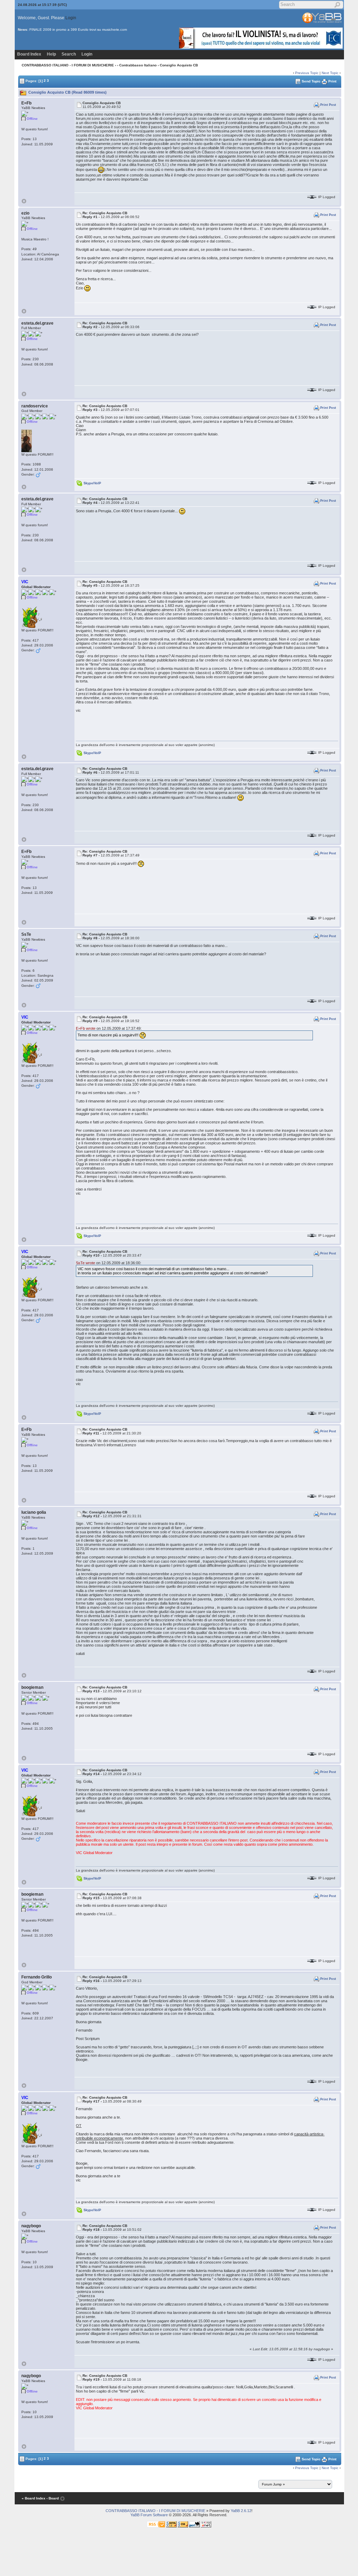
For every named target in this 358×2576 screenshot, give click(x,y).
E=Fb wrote (86, 1028)
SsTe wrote (85, 1263)
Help (51, 54)
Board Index (29, 54)
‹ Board (53, 2498)
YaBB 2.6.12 (241, 2511)
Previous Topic (307, 73)
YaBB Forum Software (149, 2515)
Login (71, 18)
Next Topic (330, 73)
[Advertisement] (127, 2559)
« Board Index (34, 2498)
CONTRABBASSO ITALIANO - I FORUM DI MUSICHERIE (68, 65)
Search (69, 54)
